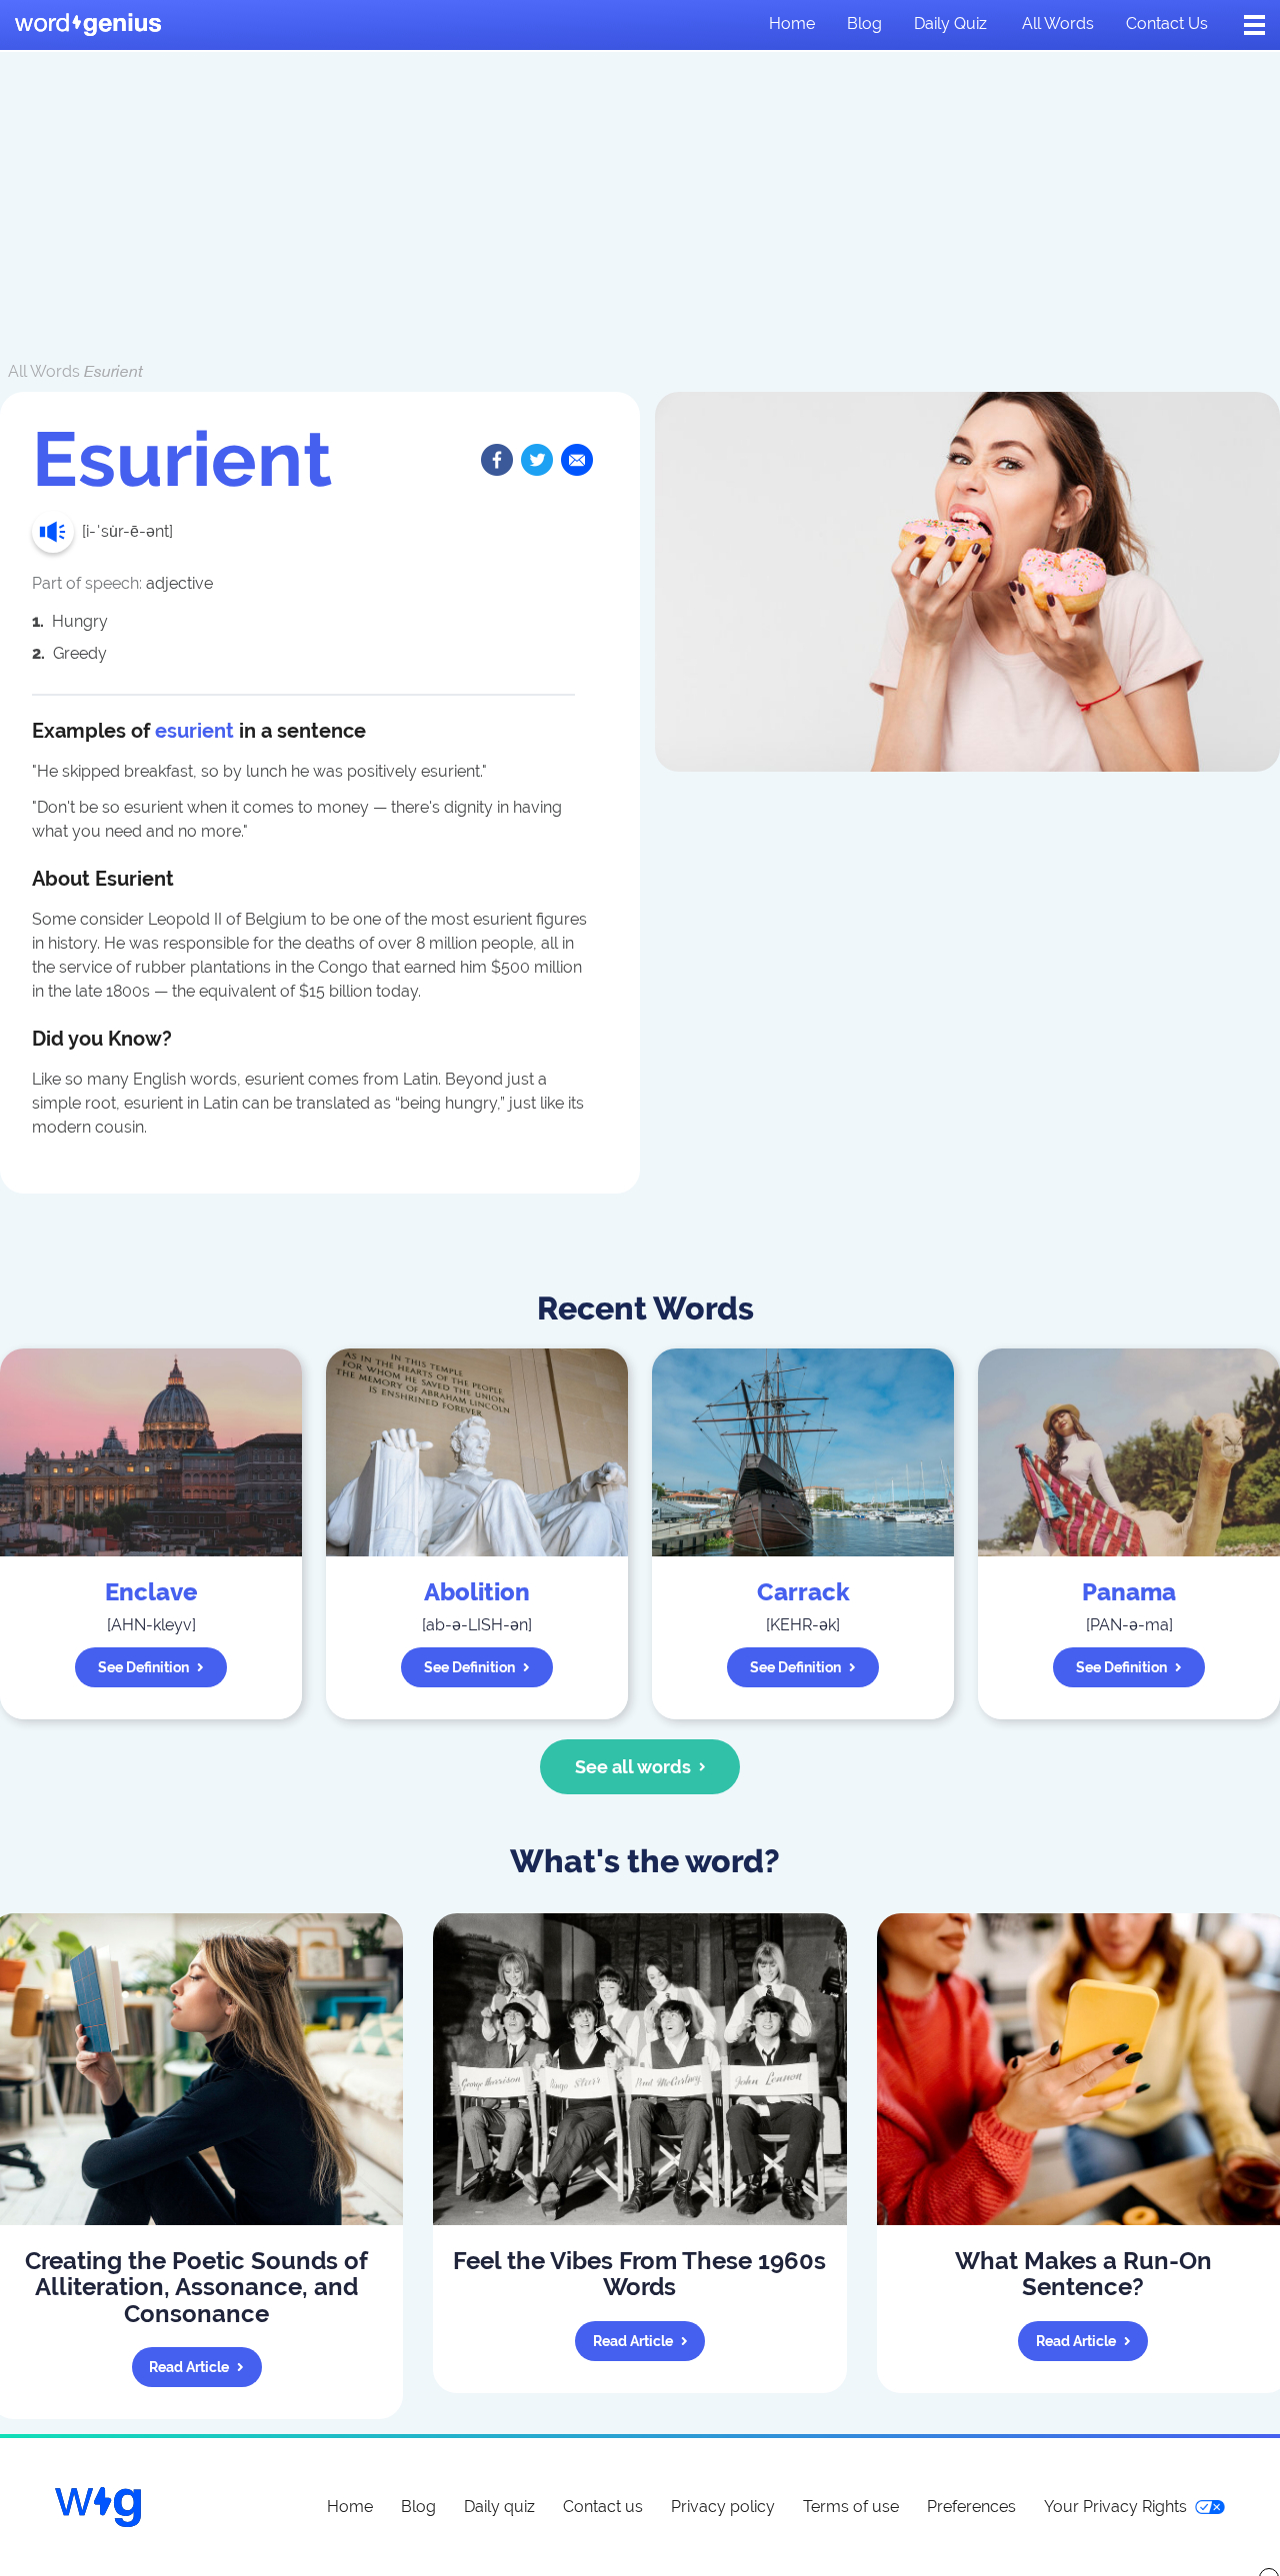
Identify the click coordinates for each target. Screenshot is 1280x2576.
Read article (189, 2367)
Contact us (1167, 23)
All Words (44, 371)
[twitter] (537, 460)
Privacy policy (723, 2507)
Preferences (971, 2507)
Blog (864, 23)
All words (1058, 23)
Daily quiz (950, 23)
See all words (633, 1767)
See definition (143, 1667)
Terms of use (851, 2507)
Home (792, 23)
